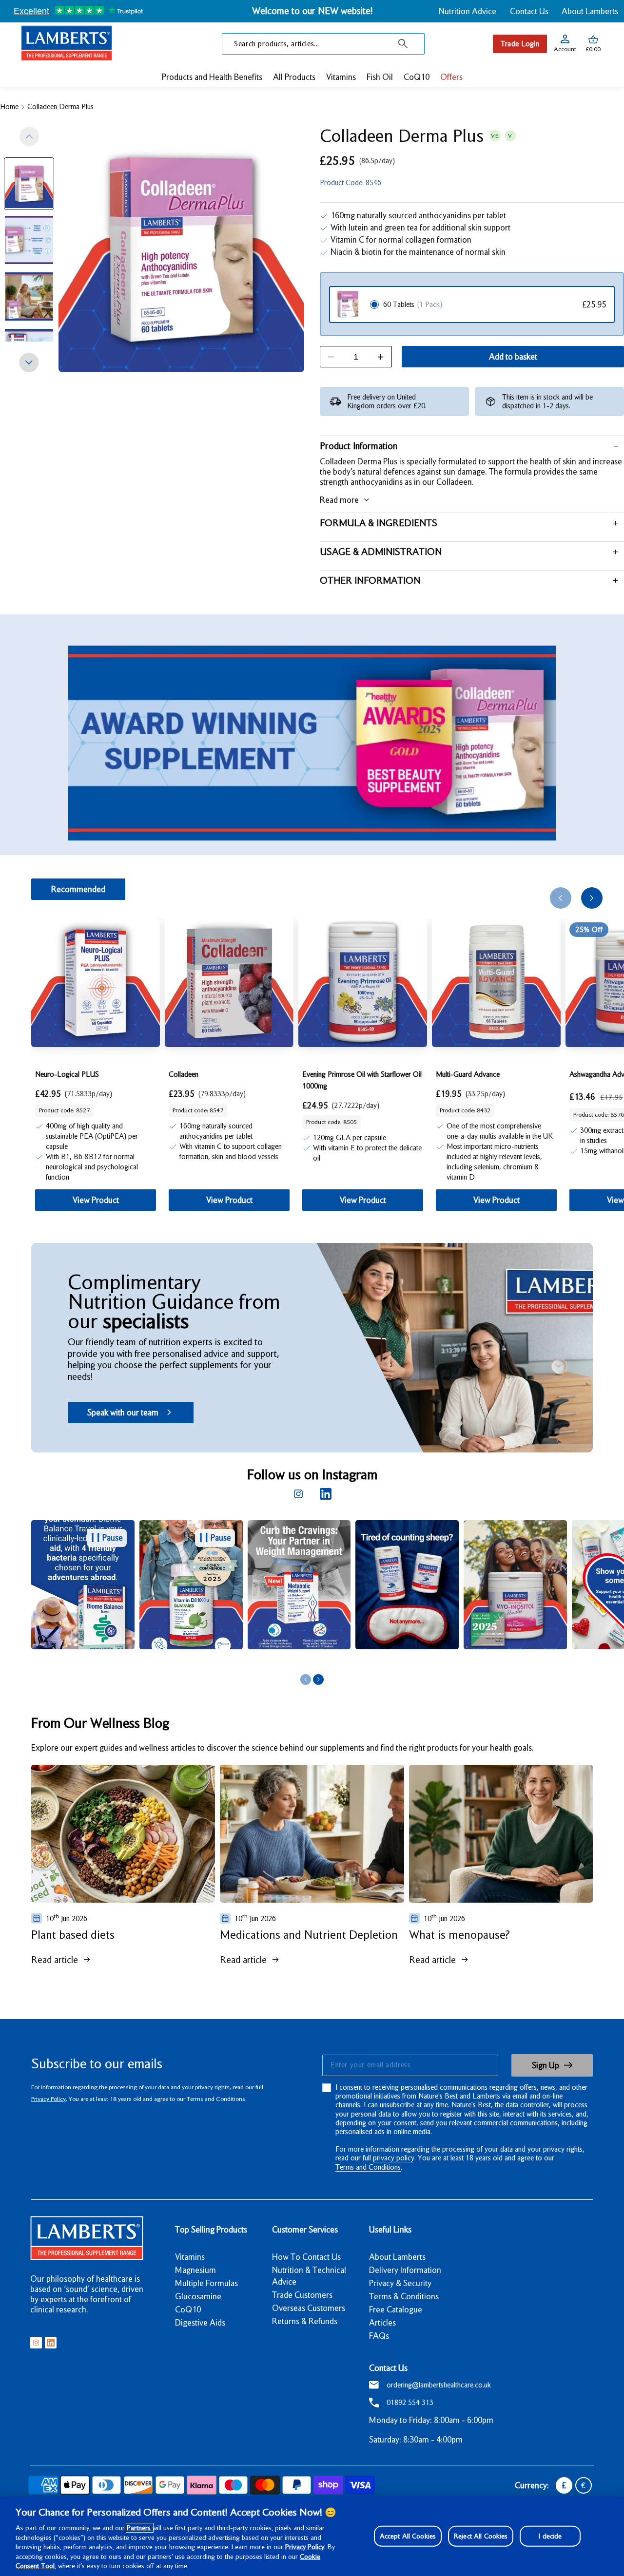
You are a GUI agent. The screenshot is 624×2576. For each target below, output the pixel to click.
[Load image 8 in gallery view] (29, 240)
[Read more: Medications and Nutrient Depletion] (312, 1834)
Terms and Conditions (368, 2167)
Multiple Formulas (206, 2283)
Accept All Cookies (408, 2536)
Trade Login (520, 44)
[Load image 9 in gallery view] (29, 297)
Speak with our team (123, 1412)
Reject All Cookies (481, 2536)
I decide (550, 2536)
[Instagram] (298, 1494)
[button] (593, 44)
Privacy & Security (400, 2283)
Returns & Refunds (305, 2321)
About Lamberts (590, 11)
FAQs (379, 2336)
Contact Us (529, 11)
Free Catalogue (396, 2309)
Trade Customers (302, 2295)
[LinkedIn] (326, 1494)
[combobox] (323, 44)
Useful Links (390, 2230)
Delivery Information (405, 2270)
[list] (328, 1595)
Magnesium (195, 2270)
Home (9, 107)
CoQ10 (188, 2309)
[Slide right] (29, 363)
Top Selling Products (211, 2230)
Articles (382, 2323)
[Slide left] (29, 136)
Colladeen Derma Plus (60, 107)
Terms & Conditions (404, 2296)
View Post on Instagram (183, 1660)
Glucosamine (198, 2296)
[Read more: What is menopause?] (501, 1834)
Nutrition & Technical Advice (309, 2276)
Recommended (78, 889)
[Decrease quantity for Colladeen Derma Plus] (331, 357)
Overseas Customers (309, 2308)
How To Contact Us (306, 2257)
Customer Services (305, 2230)
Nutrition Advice (468, 11)
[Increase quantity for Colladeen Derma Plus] (381, 357)
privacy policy (394, 2158)
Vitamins (190, 2257)
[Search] (403, 44)
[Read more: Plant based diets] (123, 1834)
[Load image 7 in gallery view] (29, 184)
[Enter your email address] (410, 2065)
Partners (140, 2528)
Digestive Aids (200, 2323)
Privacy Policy (49, 2099)
